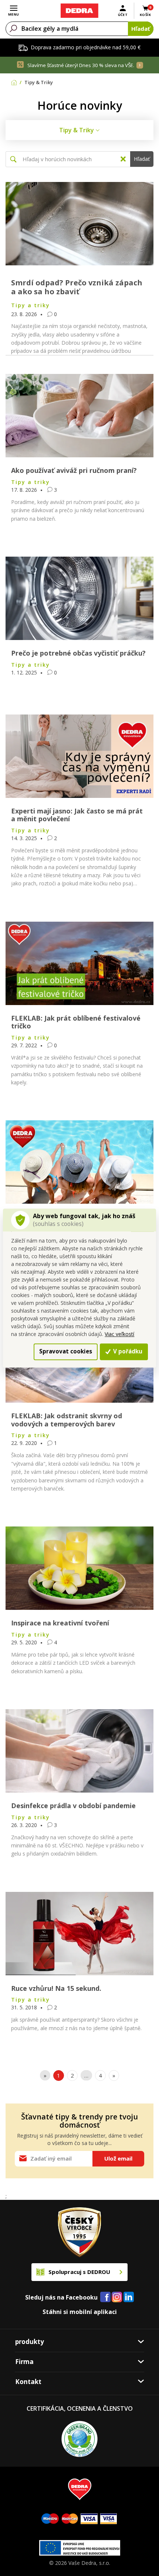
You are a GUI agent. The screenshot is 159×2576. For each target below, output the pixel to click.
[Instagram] (117, 2297)
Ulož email (118, 2158)
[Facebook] (105, 2297)
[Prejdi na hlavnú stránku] (79, 11)
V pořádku (127, 1352)
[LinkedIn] (129, 2297)
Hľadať (141, 29)
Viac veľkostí (119, 1334)
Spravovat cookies (66, 1352)
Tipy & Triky (77, 130)
